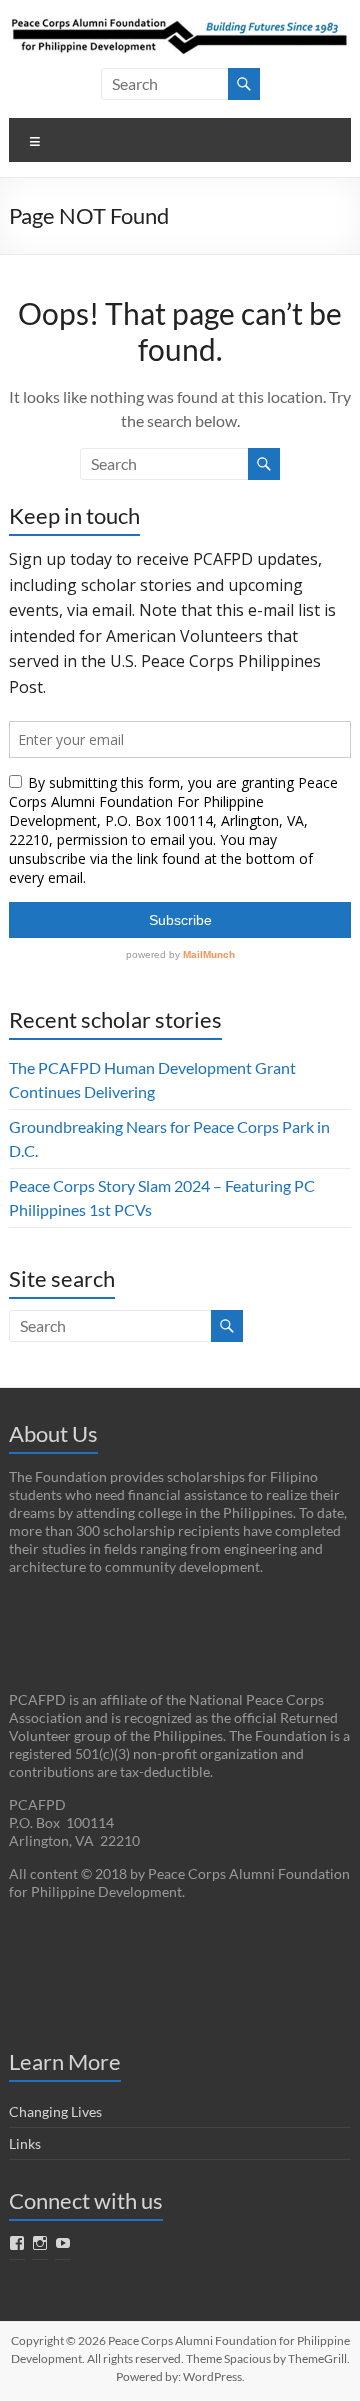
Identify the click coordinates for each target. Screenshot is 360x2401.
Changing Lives (55, 2111)
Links (25, 2143)
